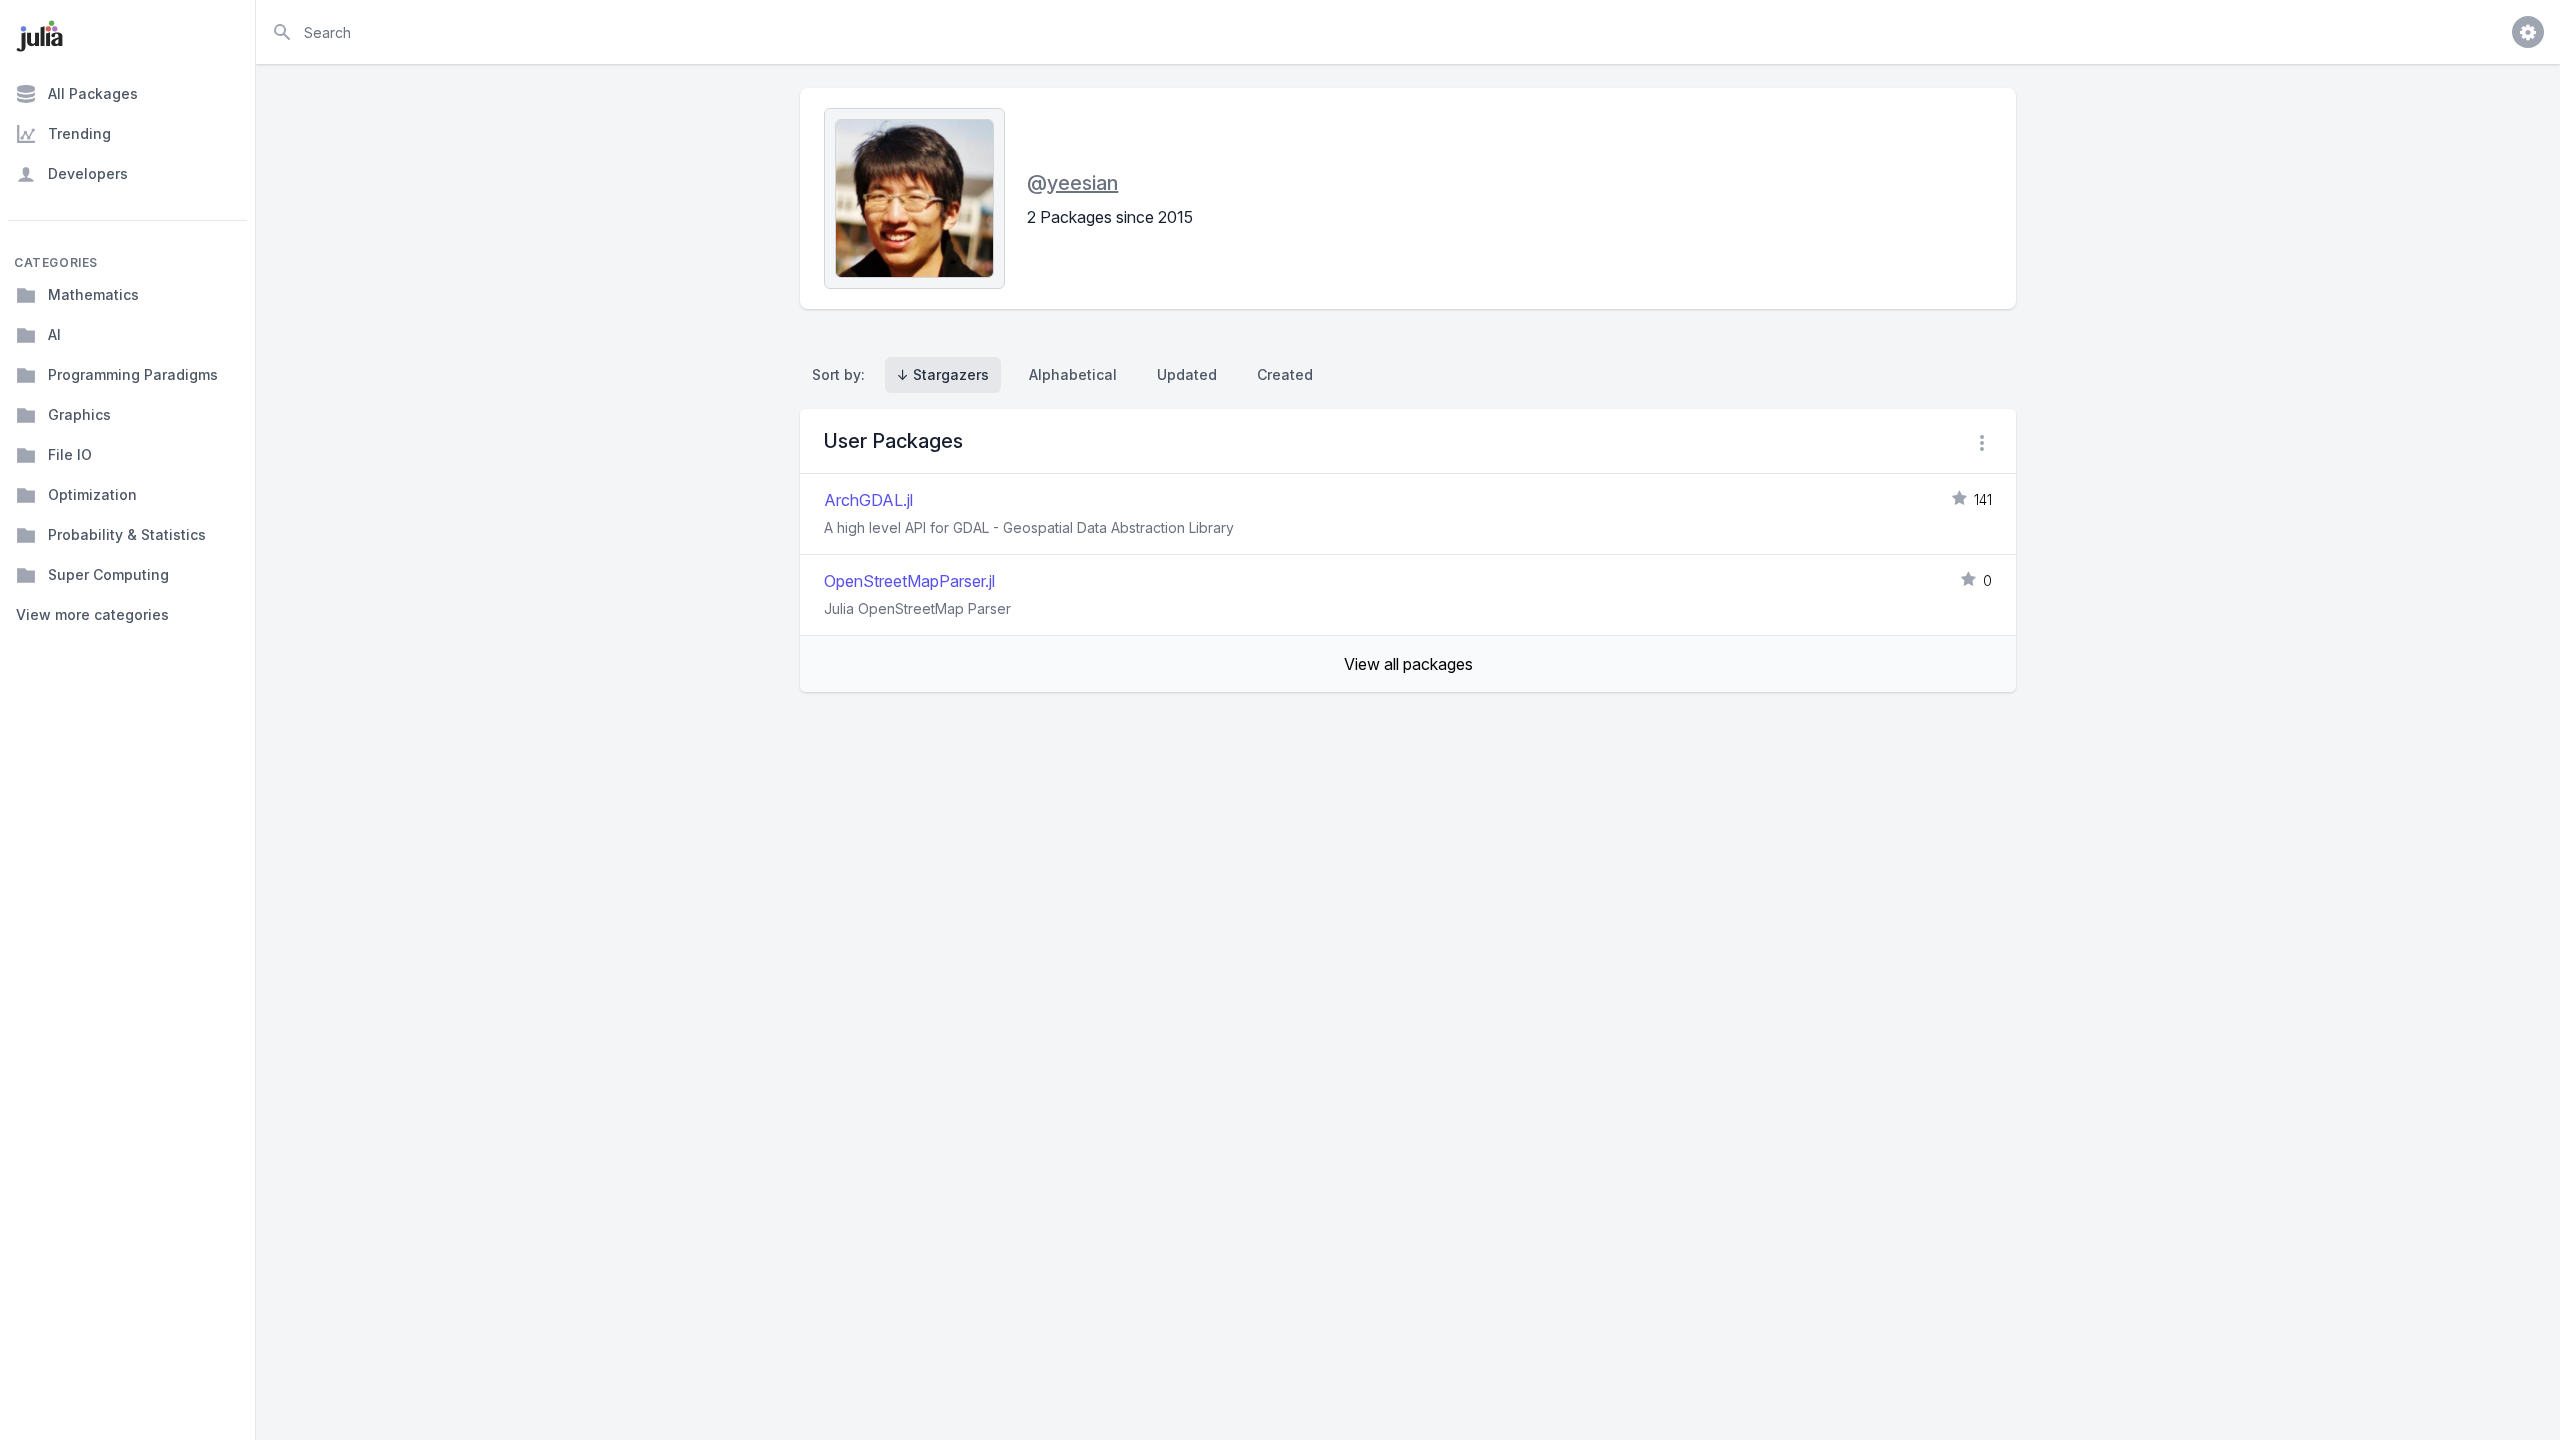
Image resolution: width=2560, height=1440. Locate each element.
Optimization (92, 494)
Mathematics (93, 294)
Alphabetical (1073, 374)
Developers (88, 173)
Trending (79, 133)
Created (1285, 374)
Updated (1187, 374)
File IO (70, 454)
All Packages (93, 93)
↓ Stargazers (943, 374)
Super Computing (108, 574)
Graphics (79, 414)
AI (54, 334)
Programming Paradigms (133, 374)
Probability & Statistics (127, 534)
